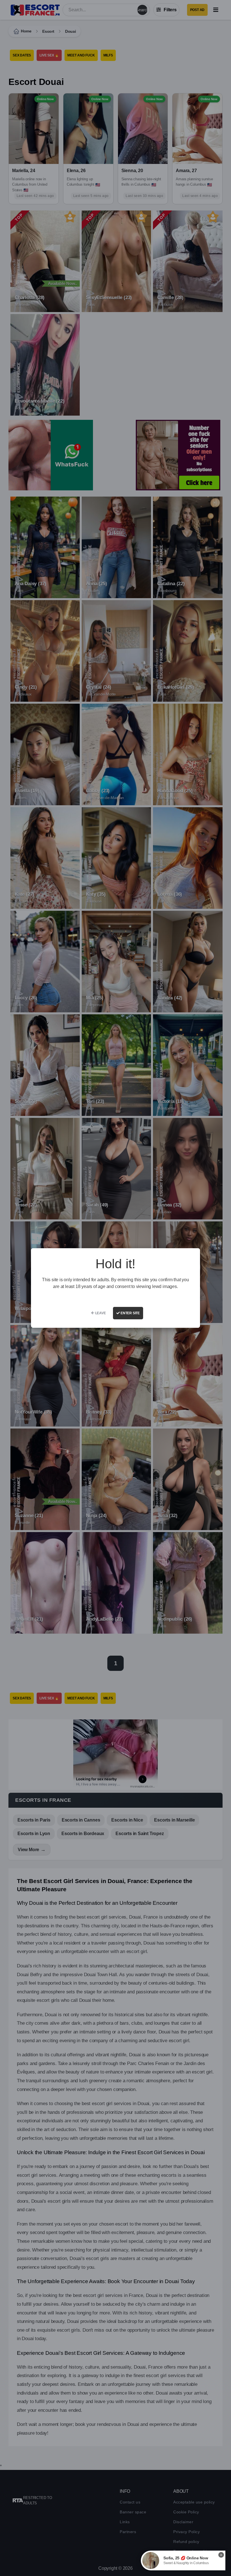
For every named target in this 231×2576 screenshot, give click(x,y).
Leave (100, 1313)
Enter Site (130, 1313)
